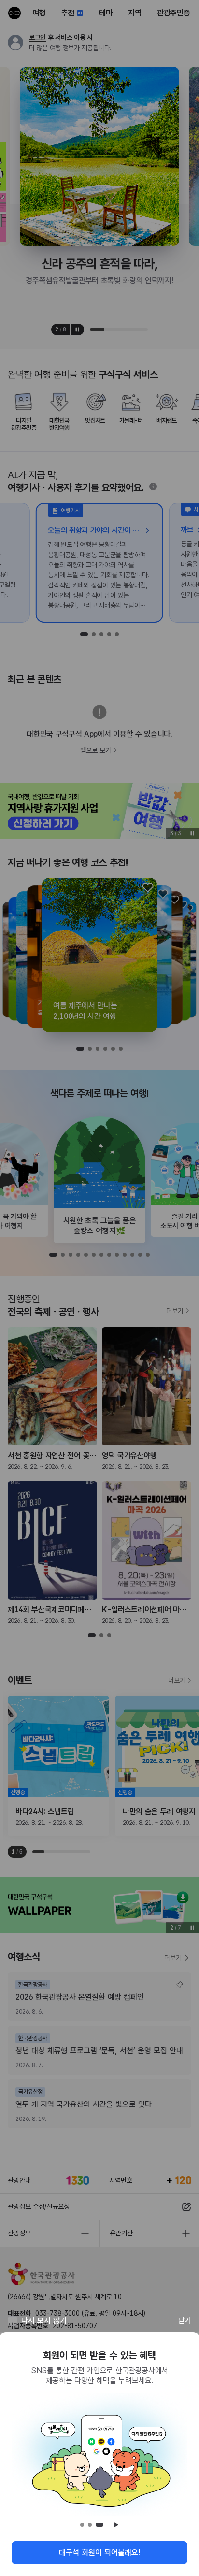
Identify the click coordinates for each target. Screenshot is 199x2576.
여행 (39, 13)
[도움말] (153, 487)
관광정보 (19, 2233)
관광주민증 (174, 13)
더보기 (175, 1311)
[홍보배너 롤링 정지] (192, 833)
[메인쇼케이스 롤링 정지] (77, 329)
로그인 (37, 37)
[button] (80, 1049)
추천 (68, 13)
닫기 (185, 2321)
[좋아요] (148, 887)
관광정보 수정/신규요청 (39, 2206)
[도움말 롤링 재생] (116, 2525)
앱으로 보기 (96, 750)
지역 (135, 13)
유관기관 (121, 2233)
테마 (106, 13)
